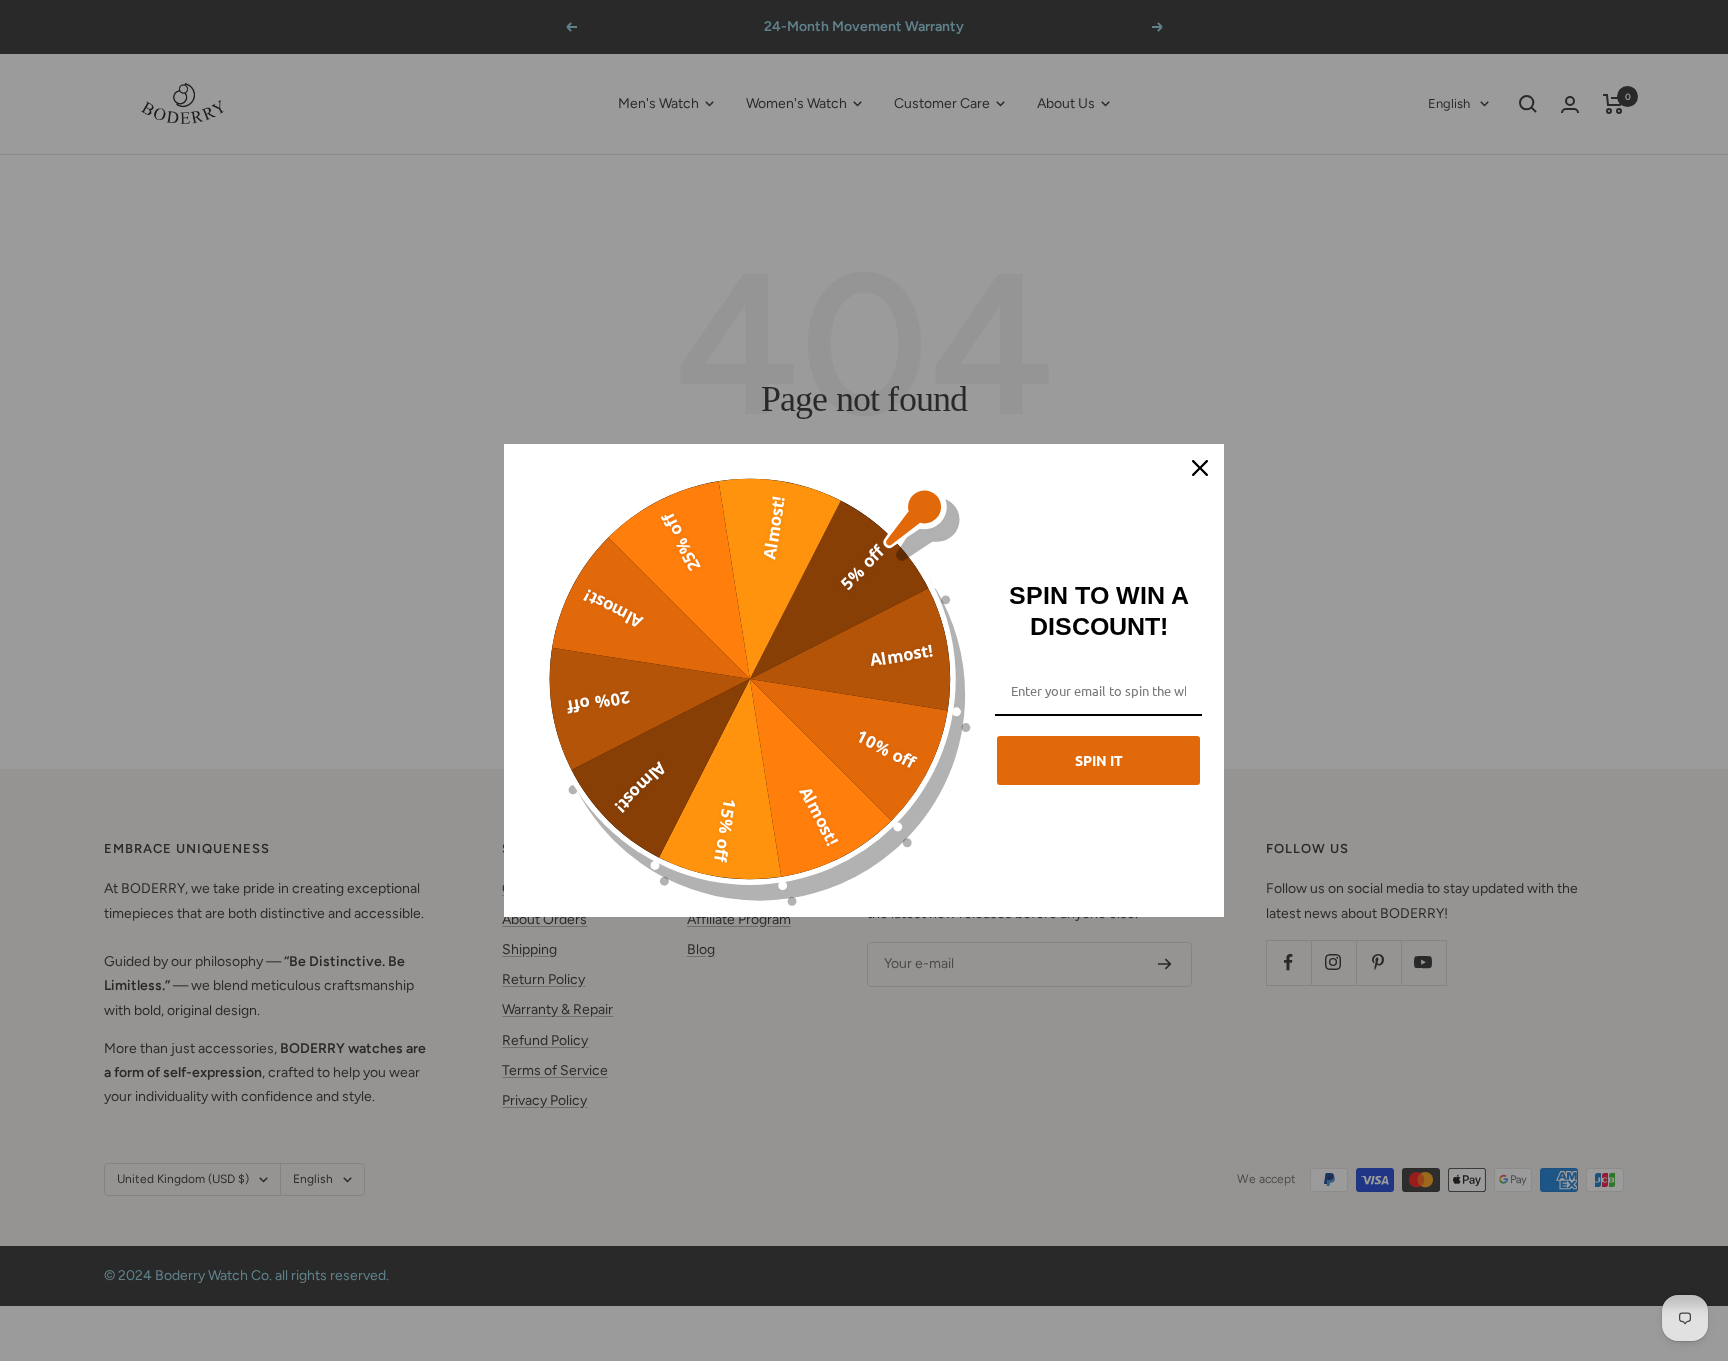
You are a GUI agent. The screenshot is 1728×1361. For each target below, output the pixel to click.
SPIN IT (1099, 760)
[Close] (1200, 468)
